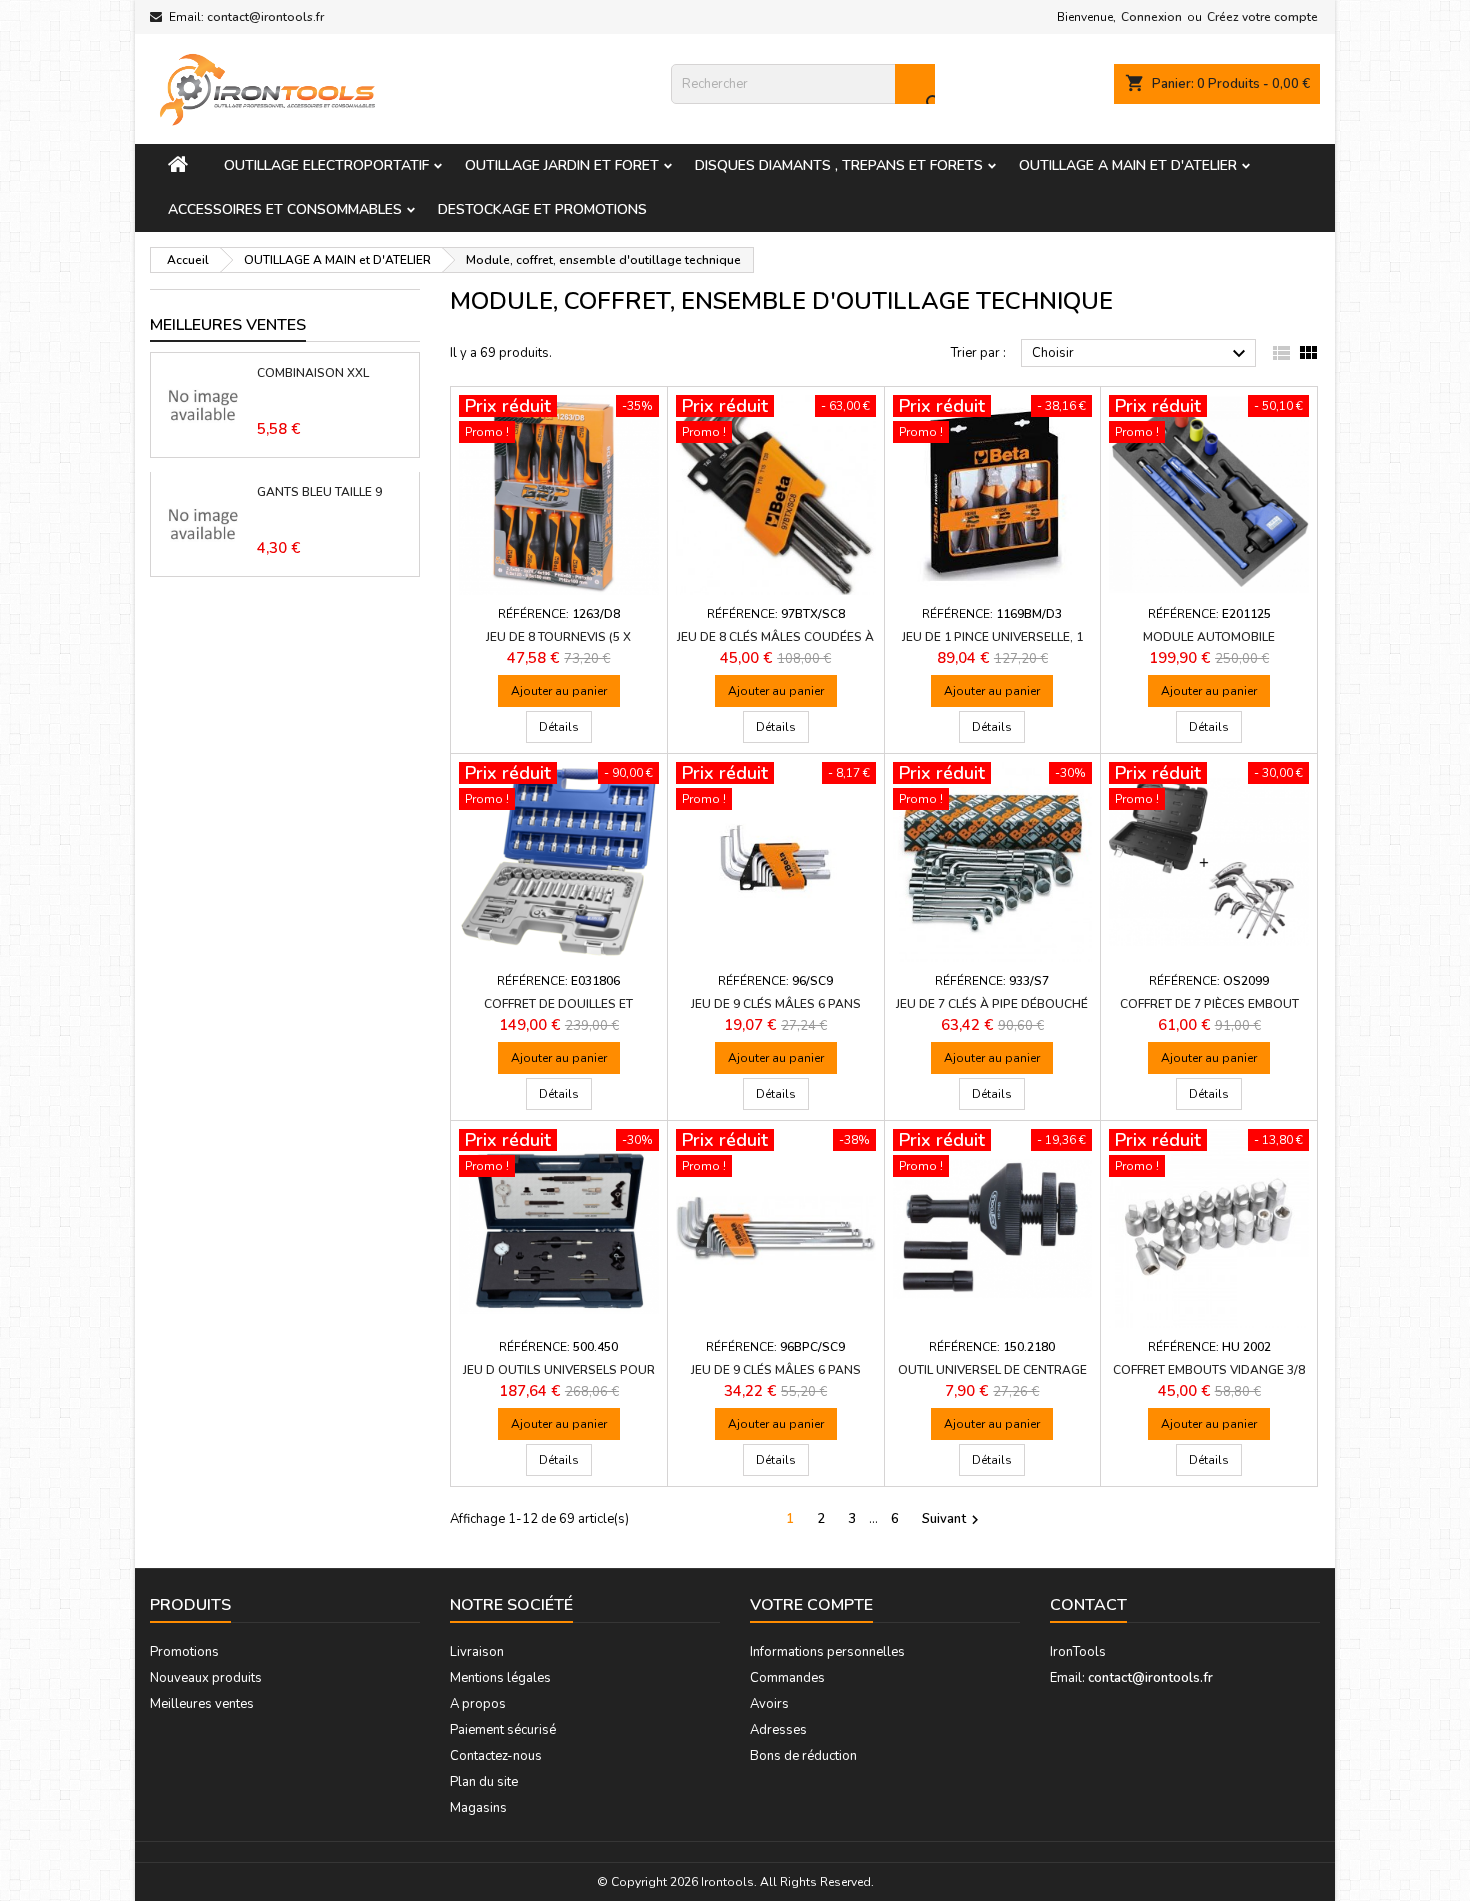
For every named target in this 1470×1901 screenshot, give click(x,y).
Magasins (478, 1808)
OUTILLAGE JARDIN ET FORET (562, 165)
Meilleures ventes (202, 1704)
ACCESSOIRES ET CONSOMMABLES (285, 209)
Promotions (184, 1652)
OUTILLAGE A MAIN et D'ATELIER (1128, 165)
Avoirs (769, 1704)
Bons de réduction (803, 1756)
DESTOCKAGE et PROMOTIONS (542, 209)
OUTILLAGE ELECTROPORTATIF (326, 165)
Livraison (477, 1652)
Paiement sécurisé (503, 1730)
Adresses (778, 1730)
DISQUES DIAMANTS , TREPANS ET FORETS (839, 165)
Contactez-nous (496, 1756)
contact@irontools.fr (265, 17)
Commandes (787, 1678)
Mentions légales (500, 1678)
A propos (478, 1704)
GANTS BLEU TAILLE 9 (319, 492)
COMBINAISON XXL (313, 373)
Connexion (1151, 17)
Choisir (1141, 354)
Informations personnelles (827, 1652)
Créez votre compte (1262, 17)
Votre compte (811, 1605)
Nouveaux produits (206, 1678)
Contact (1088, 1605)
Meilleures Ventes (228, 325)
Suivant (953, 1519)
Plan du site (484, 1782)
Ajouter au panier (559, 691)
